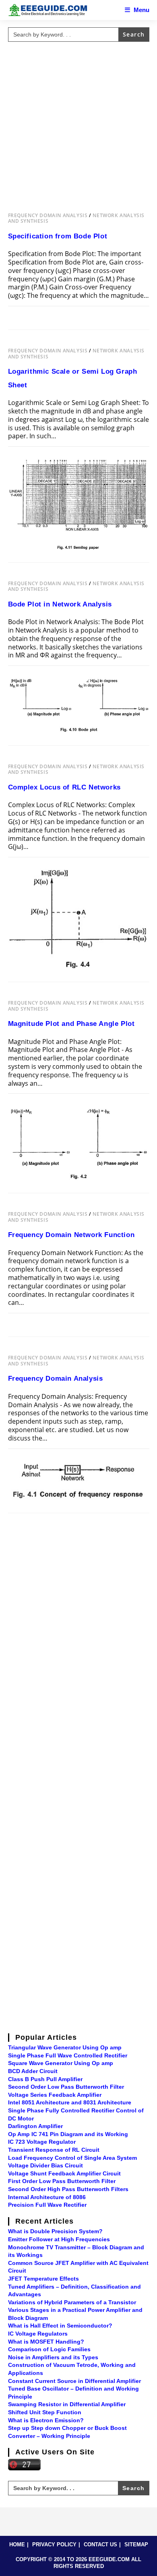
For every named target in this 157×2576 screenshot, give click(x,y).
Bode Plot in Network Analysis (60, 604)
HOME (17, 2544)
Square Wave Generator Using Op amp (61, 2063)
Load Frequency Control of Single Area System (72, 2158)
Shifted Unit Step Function (45, 2412)
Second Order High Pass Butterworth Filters (68, 2189)
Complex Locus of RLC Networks (64, 787)
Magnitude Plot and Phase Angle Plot (71, 1024)
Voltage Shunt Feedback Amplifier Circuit (64, 2173)
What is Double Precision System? (55, 2231)
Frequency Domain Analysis (48, 215)
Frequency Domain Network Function (71, 1235)
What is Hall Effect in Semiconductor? (60, 2326)
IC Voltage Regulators (38, 2334)
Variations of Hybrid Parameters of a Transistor (72, 2302)
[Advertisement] (78, 123)
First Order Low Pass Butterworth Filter (62, 2181)
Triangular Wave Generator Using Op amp (65, 2047)
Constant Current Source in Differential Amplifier (74, 2381)
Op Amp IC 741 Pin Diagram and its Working (68, 2134)
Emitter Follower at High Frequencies (59, 2239)
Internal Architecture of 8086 (47, 2197)
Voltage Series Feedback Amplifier (55, 2095)
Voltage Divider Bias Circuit (45, 2165)
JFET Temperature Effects (43, 2279)
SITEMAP (136, 2544)
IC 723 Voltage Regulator (42, 2142)
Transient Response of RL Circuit (54, 2150)
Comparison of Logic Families (49, 2349)
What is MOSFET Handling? (46, 2342)
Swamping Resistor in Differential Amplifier (67, 2404)
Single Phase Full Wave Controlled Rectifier (68, 2055)
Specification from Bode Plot (58, 236)
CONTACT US (100, 2544)
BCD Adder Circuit (33, 2071)
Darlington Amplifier (35, 2126)
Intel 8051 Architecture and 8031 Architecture (70, 2102)
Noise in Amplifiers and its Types (53, 2357)
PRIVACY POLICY (54, 2544)
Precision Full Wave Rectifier (47, 2205)
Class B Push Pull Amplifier (45, 2079)
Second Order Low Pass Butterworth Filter (66, 2087)
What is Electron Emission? (46, 2420)
